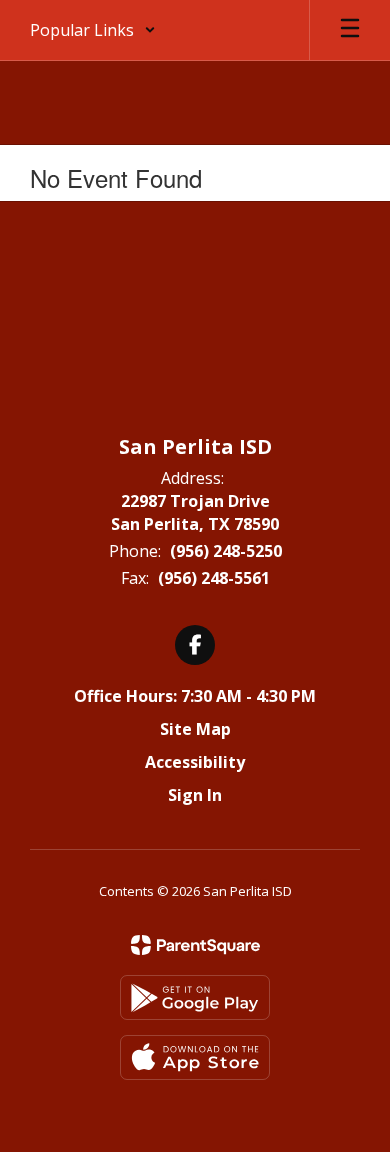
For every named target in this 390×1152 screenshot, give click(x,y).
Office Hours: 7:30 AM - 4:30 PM (195, 696)
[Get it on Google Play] (195, 997)
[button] (93, 30)
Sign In (195, 795)
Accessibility (195, 762)
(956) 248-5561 (214, 578)
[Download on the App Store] (195, 1057)
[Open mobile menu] (350, 30)
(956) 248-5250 (226, 551)
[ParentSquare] (195, 945)
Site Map (195, 729)
